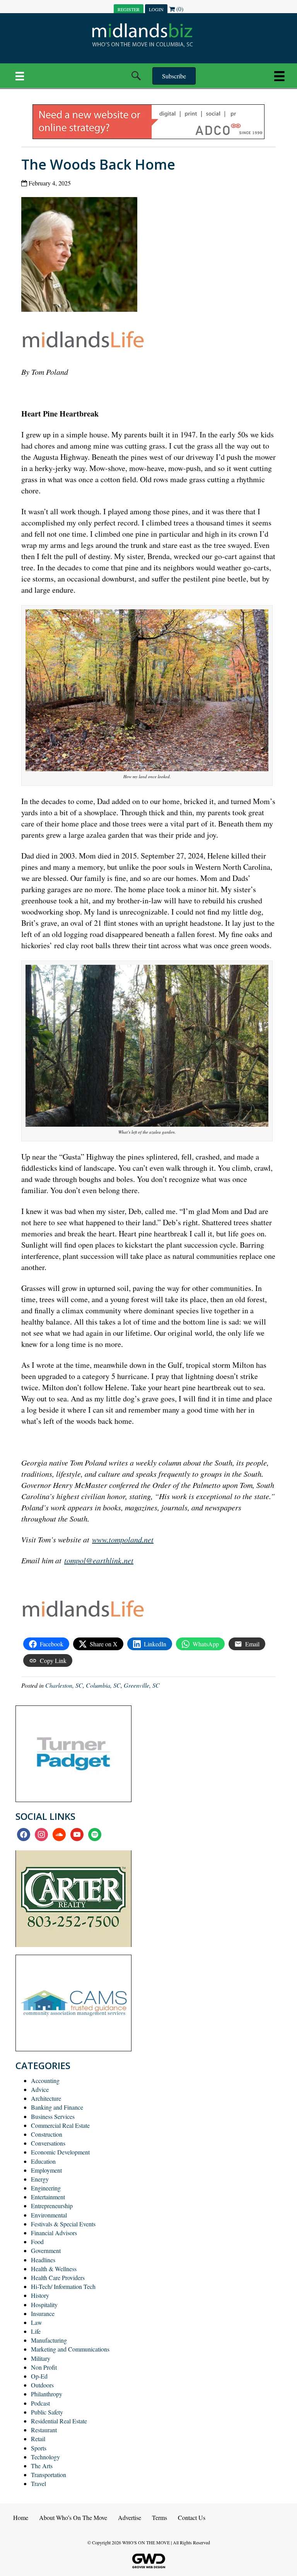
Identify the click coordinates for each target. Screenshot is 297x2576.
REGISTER (129, 9)
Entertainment (48, 2197)
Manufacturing (49, 2340)
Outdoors (42, 2385)
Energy (40, 2179)
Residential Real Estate (59, 2421)
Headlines (43, 2260)
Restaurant (44, 2430)
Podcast (40, 2403)
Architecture (46, 2098)
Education (43, 2161)
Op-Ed (39, 2376)
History (40, 2295)
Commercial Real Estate (60, 2125)
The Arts (42, 2466)
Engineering (46, 2188)
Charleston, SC (64, 1685)
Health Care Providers (58, 2278)
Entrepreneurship (52, 2206)
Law (37, 2322)
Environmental (49, 2215)
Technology (45, 2457)
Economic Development (60, 2152)
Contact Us (192, 2517)
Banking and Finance (57, 2107)
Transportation (49, 2475)
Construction (47, 2134)
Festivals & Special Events (63, 2224)
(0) (179, 9)
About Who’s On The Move (73, 2517)
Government (46, 2250)
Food (37, 2242)
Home (21, 2517)
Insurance (43, 2313)
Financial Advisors (54, 2233)
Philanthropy (47, 2394)
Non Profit (44, 2367)
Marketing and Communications (70, 2349)
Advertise (130, 2517)
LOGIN (156, 9)
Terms (160, 2517)
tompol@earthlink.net (99, 1560)
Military (41, 2358)
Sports (39, 2448)
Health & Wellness (54, 2269)
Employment (46, 2170)
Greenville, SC (142, 1685)
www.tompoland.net (123, 1539)
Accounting (45, 2080)
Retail (38, 2439)
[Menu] (20, 76)
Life (36, 2331)
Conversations (48, 2143)
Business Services (53, 2116)
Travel (38, 2483)
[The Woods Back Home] (82, 256)
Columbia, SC (103, 1685)
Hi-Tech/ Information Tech (63, 2286)
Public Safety (47, 2412)
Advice (40, 2089)
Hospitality (44, 2305)
